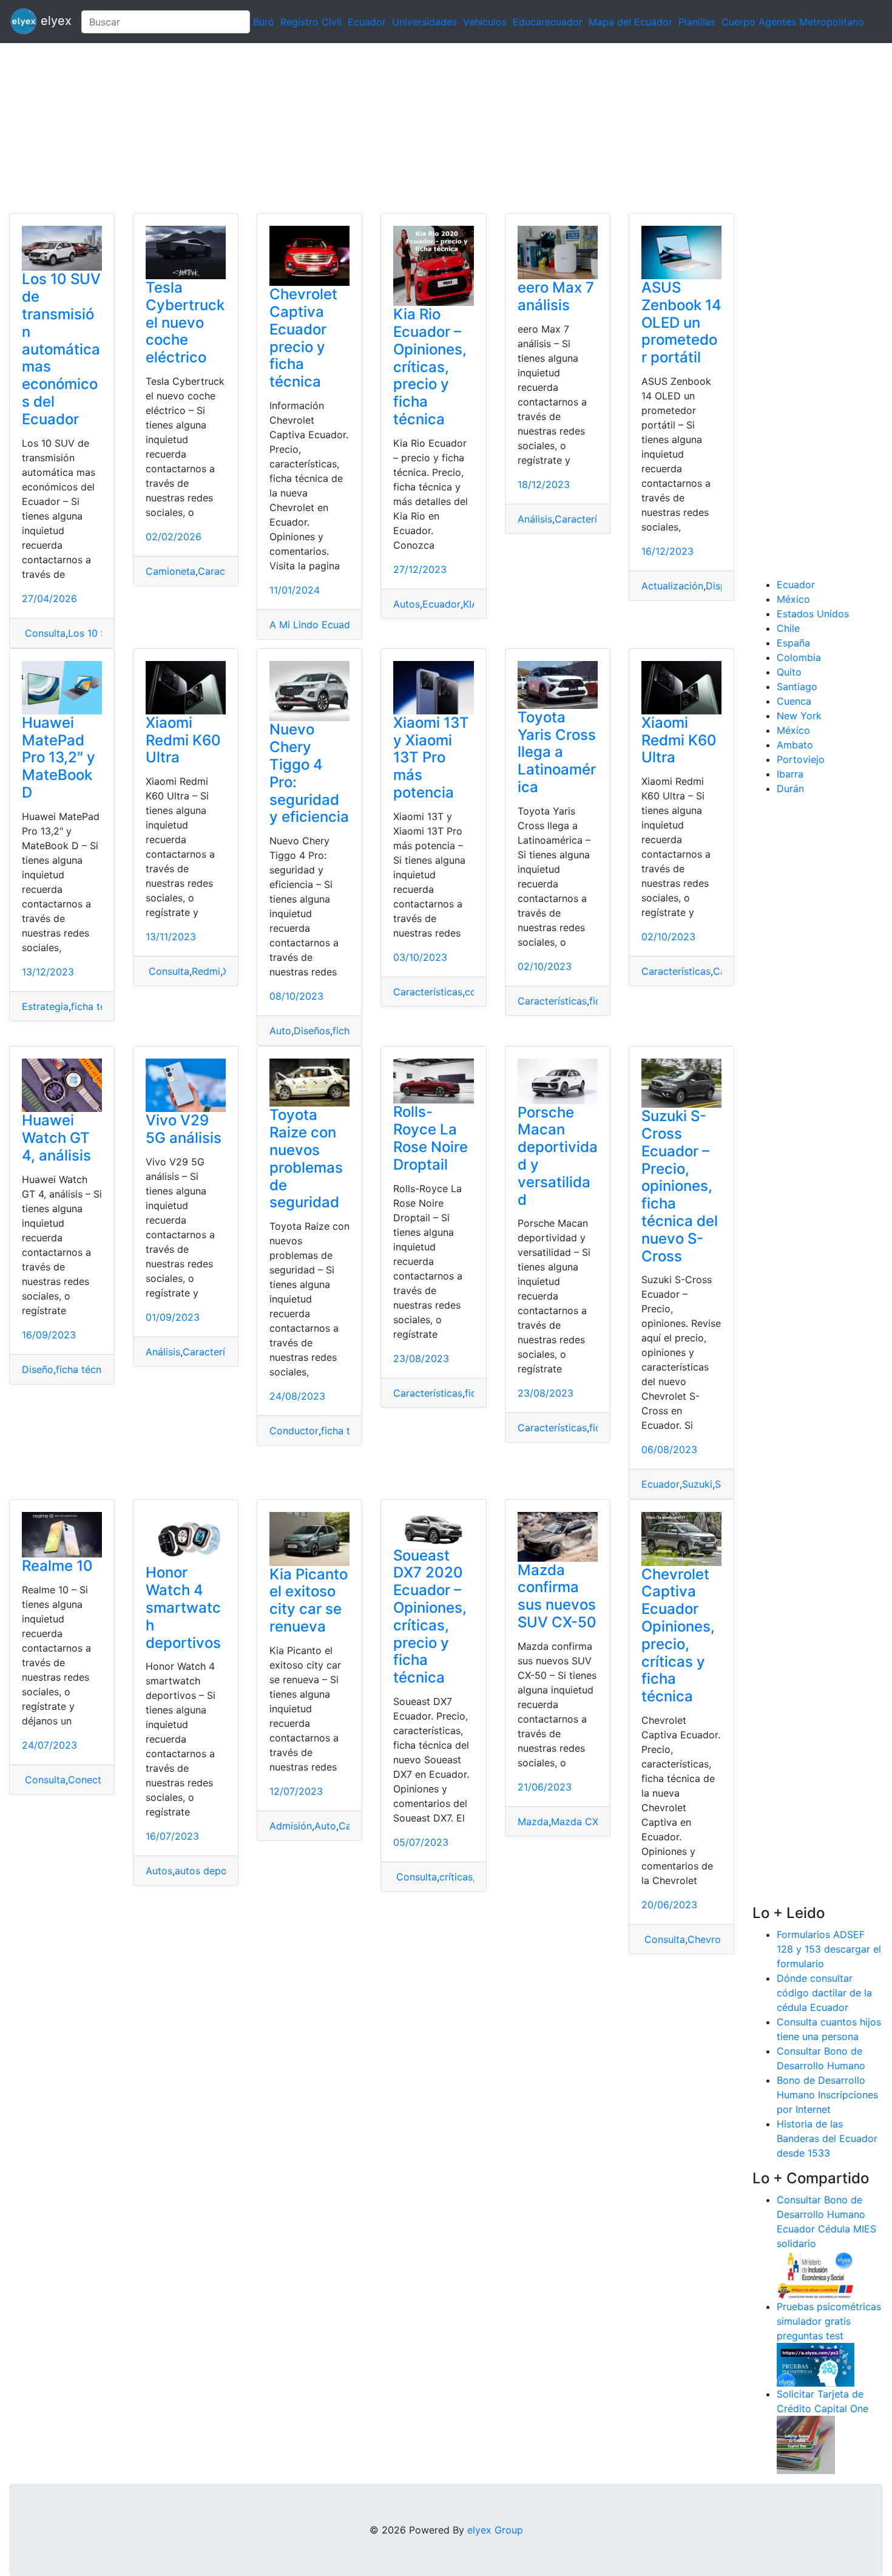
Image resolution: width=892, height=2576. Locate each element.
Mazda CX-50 (583, 1822)
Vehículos (485, 22)
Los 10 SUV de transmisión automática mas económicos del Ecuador (61, 349)
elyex (54, 21)
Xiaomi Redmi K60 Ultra (183, 740)
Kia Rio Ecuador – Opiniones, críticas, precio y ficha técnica (430, 367)
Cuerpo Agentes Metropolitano (793, 22)
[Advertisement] (364, 128)
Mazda (533, 1822)
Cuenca (794, 701)
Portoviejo (801, 759)
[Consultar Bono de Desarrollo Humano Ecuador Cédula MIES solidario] (816, 2274)
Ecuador (367, 22)
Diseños (312, 1031)
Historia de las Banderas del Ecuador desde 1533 (827, 2138)
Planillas (697, 22)
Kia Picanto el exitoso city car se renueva (309, 1600)
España (793, 643)
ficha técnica (100, 1006)
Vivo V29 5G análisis (184, 1129)
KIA (471, 604)
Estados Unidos (813, 614)
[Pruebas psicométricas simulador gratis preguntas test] (816, 2364)
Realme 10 (57, 1566)
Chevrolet (710, 1939)
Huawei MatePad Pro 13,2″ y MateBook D (59, 758)
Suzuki (697, 1484)
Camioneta (171, 571)
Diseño (38, 1369)
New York (799, 716)
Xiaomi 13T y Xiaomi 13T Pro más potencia (431, 758)
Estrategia (45, 1006)
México (793, 599)
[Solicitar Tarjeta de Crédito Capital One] (806, 2444)
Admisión (291, 1826)
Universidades (424, 22)
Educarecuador (548, 22)
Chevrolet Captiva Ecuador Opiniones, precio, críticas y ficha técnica (678, 1635)
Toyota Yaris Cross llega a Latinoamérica (557, 752)
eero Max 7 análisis (556, 296)
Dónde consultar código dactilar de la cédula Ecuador (824, 1993)
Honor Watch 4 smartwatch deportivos (183, 1607)
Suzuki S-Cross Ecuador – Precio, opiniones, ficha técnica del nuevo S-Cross (680, 1186)
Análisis (535, 519)
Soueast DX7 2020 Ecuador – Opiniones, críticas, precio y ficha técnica (430, 1617)
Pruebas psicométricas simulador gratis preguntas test (829, 2321)
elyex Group (495, 2530)
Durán (790, 788)
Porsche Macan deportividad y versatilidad (558, 1156)
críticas (456, 1877)
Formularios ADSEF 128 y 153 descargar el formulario (829, 1949)
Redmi (206, 971)
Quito (789, 672)
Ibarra (790, 774)
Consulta (44, 633)
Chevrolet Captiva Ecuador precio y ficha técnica (303, 338)
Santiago (797, 686)
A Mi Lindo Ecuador (315, 625)
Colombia (799, 657)
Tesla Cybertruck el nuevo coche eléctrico (185, 322)
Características (589, 519)
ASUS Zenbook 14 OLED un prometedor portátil (681, 322)
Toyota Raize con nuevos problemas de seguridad (306, 1158)
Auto (280, 1031)
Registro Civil (311, 22)
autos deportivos (214, 1871)
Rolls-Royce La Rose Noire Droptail (431, 1138)
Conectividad (99, 1780)
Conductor (294, 1431)
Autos (407, 604)
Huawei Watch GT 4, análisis (56, 1138)
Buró (264, 22)
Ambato (795, 745)
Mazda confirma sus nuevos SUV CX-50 (557, 1596)
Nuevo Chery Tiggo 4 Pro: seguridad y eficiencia (309, 773)
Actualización (672, 586)
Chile (788, 628)
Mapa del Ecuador (630, 22)
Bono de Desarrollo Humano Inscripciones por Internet (827, 2095)
